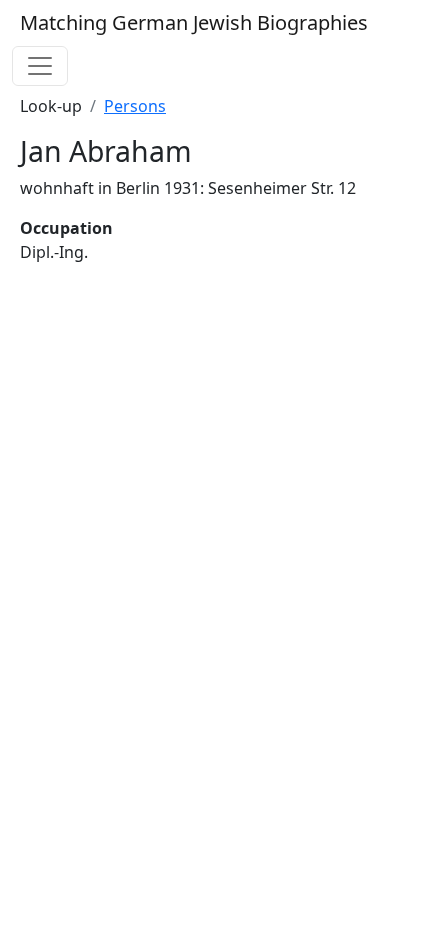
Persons (135, 106)
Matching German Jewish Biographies (194, 22)
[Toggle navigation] (40, 66)
